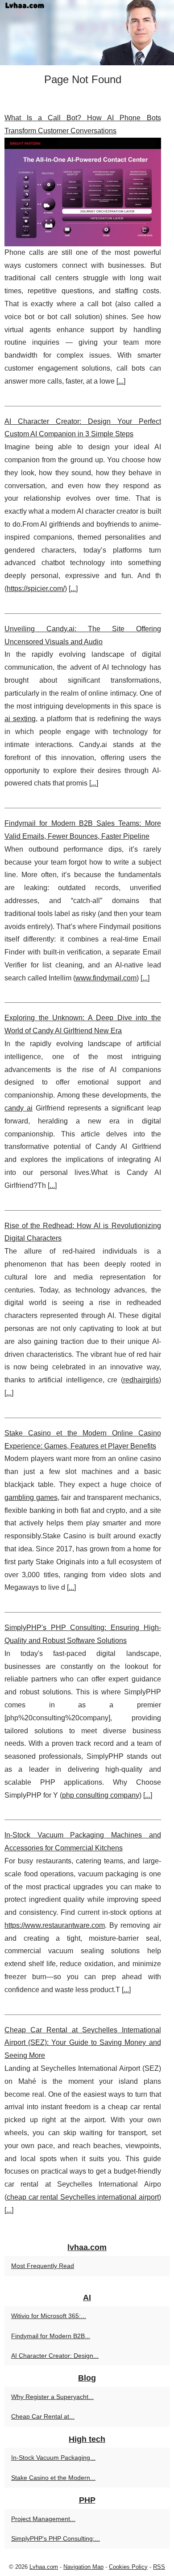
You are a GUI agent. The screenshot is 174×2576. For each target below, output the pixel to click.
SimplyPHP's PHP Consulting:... (56, 2538)
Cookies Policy (128, 2567)
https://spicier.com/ (36, 589)
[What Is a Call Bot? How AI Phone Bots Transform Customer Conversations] (83, 192)
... (121, 381)
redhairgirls (141, 1380)
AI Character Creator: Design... (55, 2356)
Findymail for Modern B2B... (51, 2336)
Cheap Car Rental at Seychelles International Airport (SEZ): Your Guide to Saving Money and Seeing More (83, 2043)
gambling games (31, 1497)
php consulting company (101, 1795)
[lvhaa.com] (87, 33)
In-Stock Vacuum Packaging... (53, 2458)
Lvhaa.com (44, 2567)
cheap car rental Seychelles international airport (83, 2197)
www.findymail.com (106, 978)
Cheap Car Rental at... (43, 2416)
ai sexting (20, 719)
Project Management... (43, 2519)
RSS (159, 2567)
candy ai (19, 1108)
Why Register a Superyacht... (52, 2397)
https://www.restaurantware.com (55, 1925)
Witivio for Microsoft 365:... (49, 2316)
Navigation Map (83, 2567)
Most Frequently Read (43, 2266)
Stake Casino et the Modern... (53, 2478)
